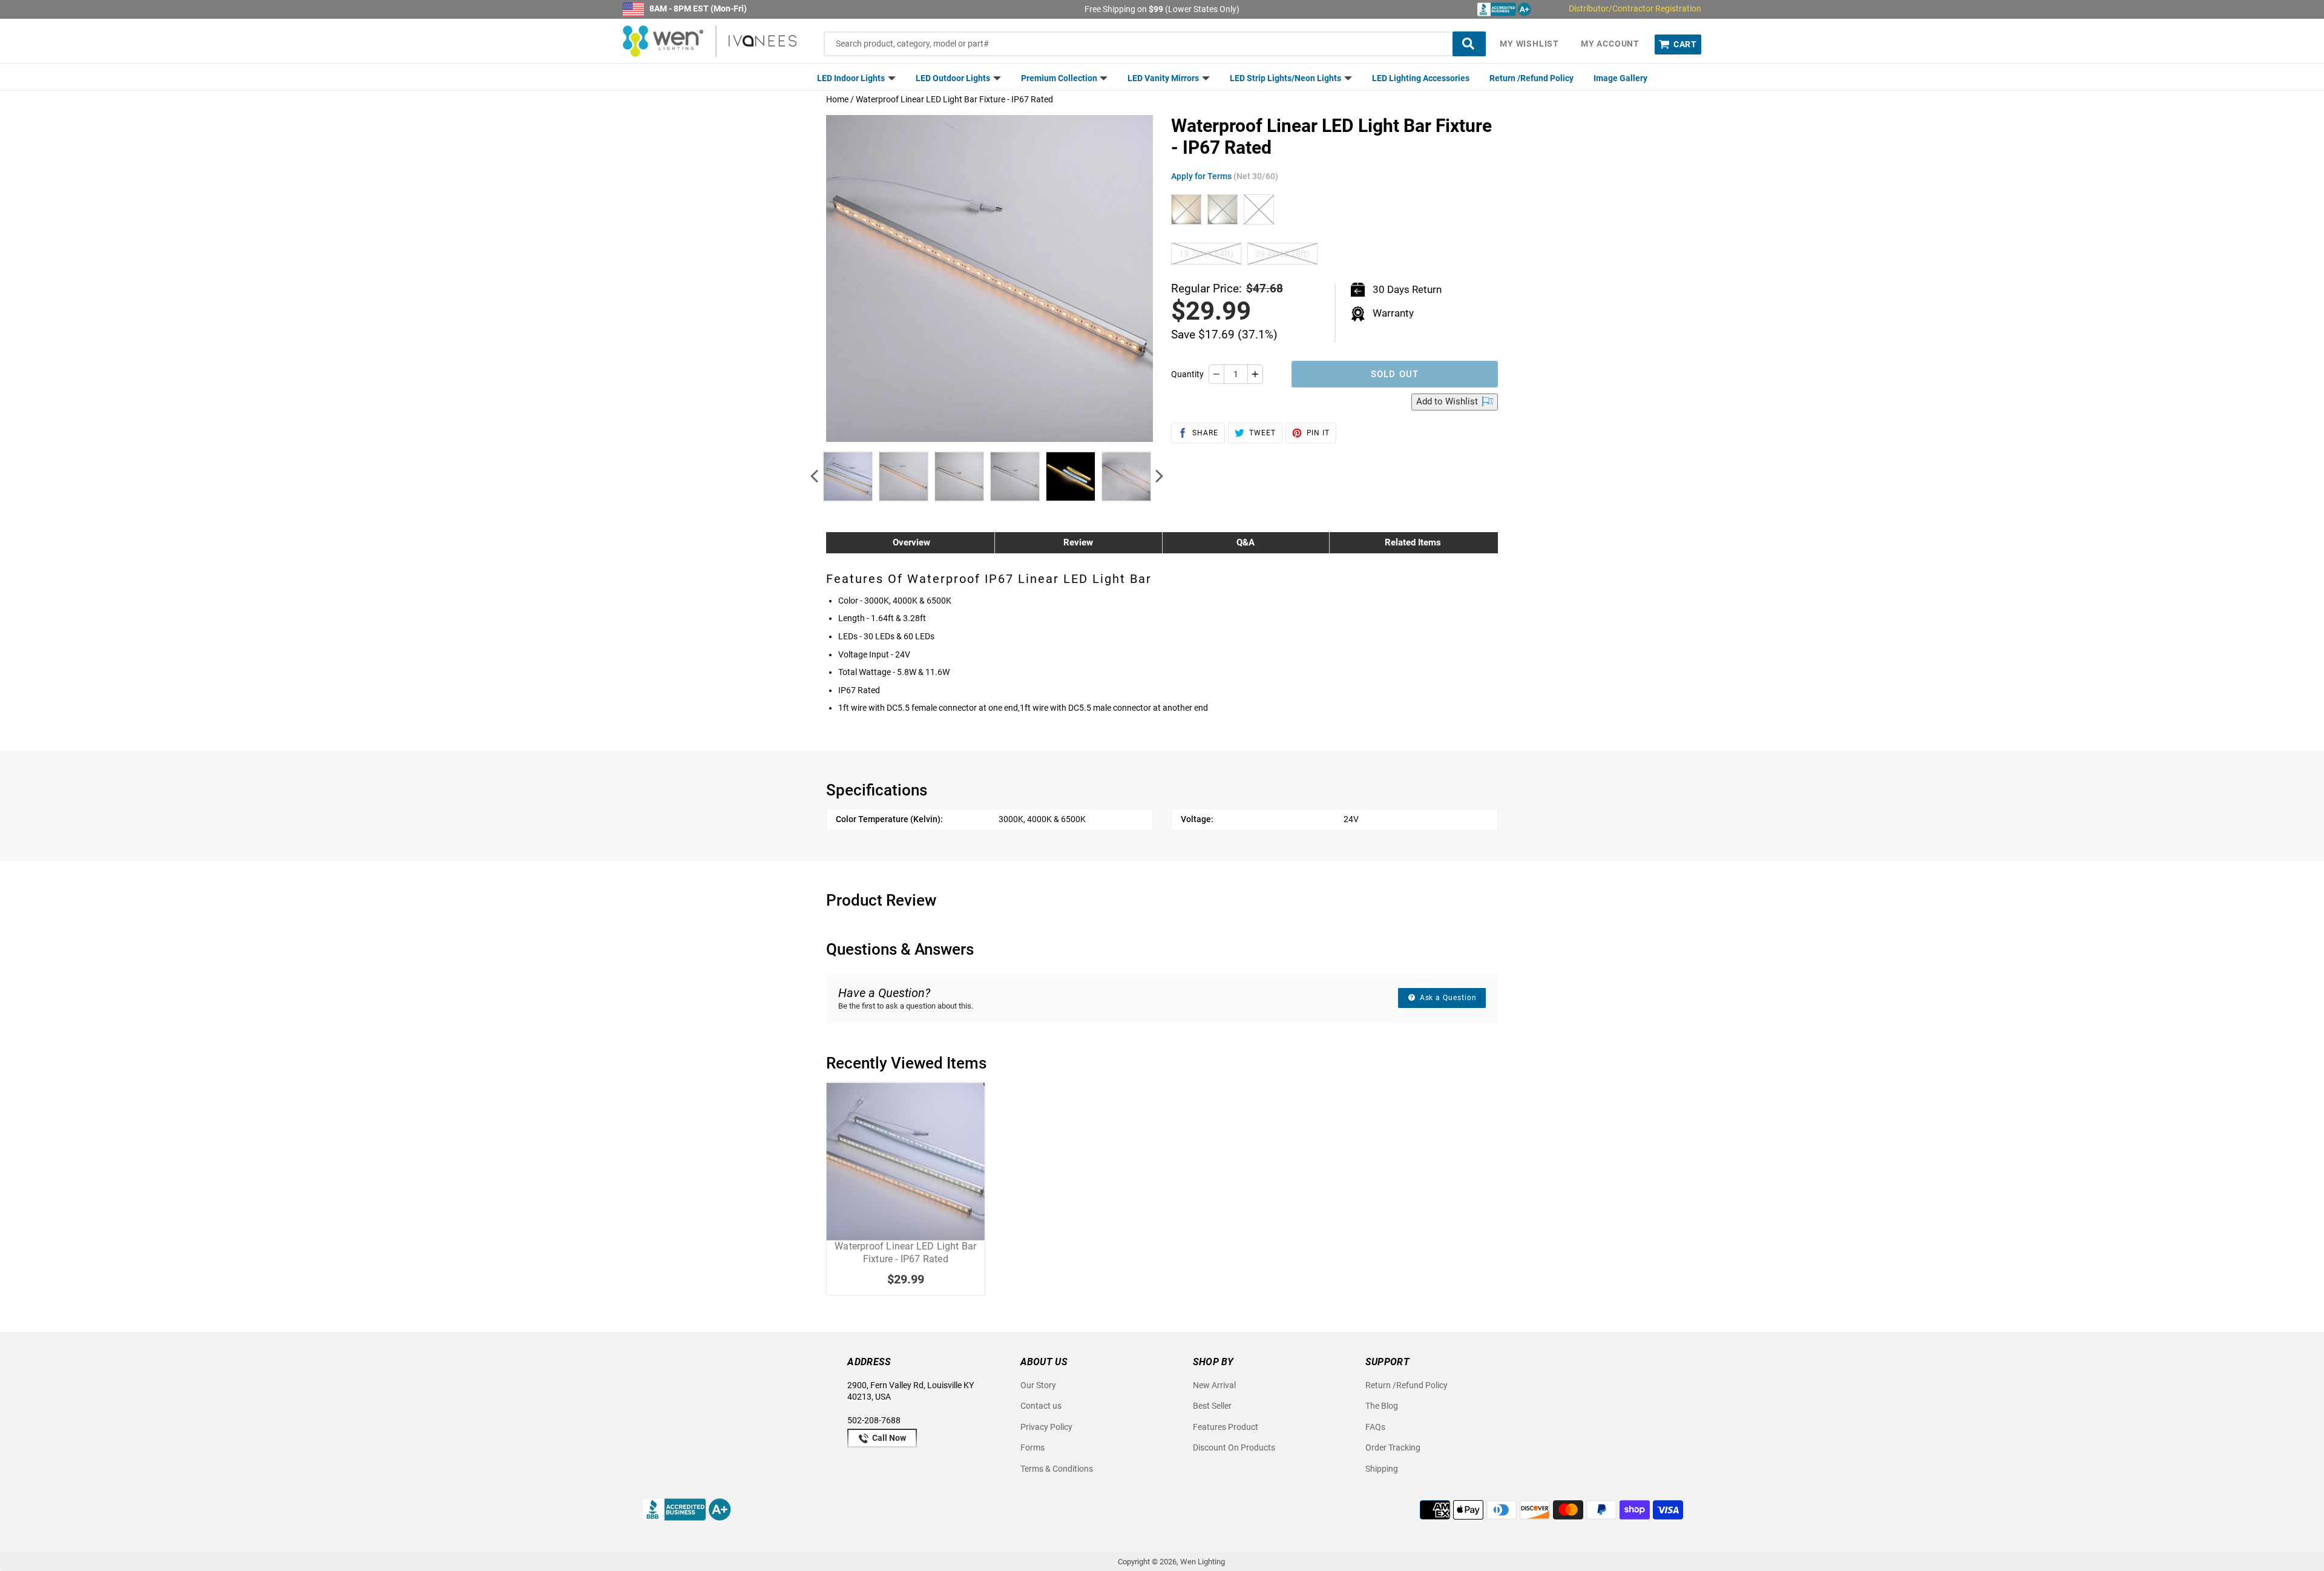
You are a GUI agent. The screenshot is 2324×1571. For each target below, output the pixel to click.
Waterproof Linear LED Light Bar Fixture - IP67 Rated (905, 1253)
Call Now (888, 1438)
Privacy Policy (1046, 1427)
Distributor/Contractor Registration (1635, 8)
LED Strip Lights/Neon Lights (1286, 78)
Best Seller (1212, 1406)
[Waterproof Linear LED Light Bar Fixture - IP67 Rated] (906, 1161)
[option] (848, 476)
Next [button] (1159, 476)
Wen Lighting (1203, 1562)
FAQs (1375, 1427)
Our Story (1038, 1385)
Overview (911, 542)
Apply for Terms (1225, 176)
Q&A (1246, 542)
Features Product (1226, 1427)
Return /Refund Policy (1531, 78)
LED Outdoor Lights (954, 78)
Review (1078, 542)
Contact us (1041, 1406)
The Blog (1382, 1406)
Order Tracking (1393, 1447)
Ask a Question (1447, 998)
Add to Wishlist (1448, 401)
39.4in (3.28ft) (1282, 254)
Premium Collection (1060, 78)
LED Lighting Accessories (1421, 78)
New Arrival (1214, 1385)
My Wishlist (1529, 44)
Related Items (1413, 542)
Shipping (1382, 1469)
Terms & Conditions (1057, 1469)
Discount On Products (1234, 1447)
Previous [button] (814, 476)
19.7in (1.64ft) (1206, 254)
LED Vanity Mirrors (1164, 78)
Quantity (1187, 374)
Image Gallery (1620, 78)
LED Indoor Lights (852, 78)
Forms (1032, 1447)
